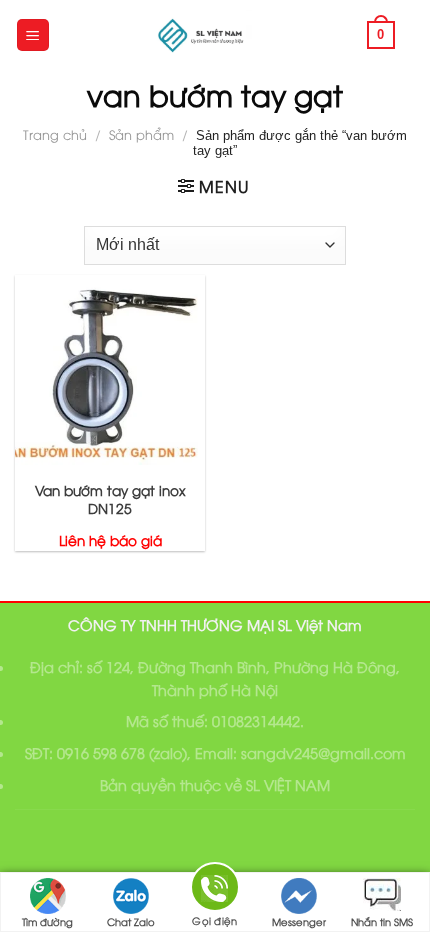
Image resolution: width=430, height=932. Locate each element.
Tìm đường (47, 921)
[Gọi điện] (215, 890)
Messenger (299, 921)
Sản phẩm (141, 134)
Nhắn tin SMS (382, 921)
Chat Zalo (131, 921)
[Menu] (33, 35)
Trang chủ (55, 134)
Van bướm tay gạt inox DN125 (110, 498)
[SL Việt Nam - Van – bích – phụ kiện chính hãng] (203, 35)
